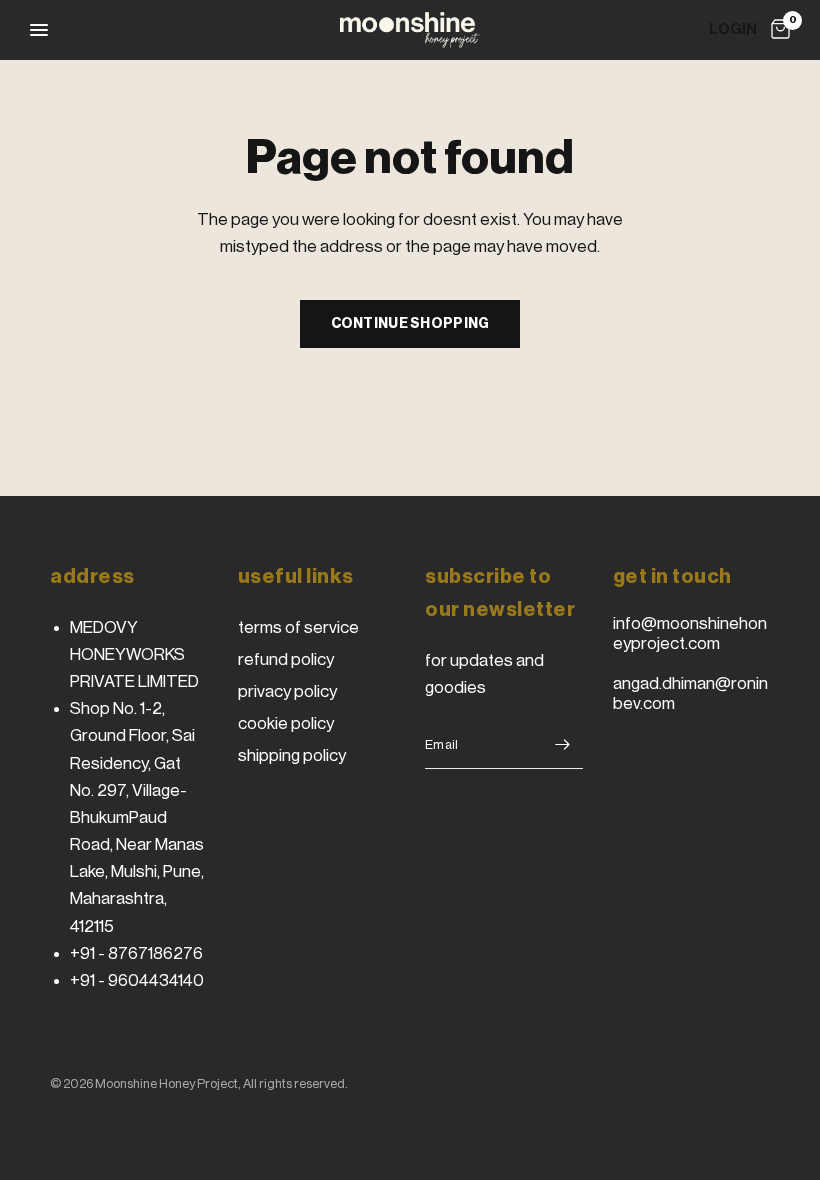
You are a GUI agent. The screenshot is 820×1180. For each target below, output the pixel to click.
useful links (296, 577)
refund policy (286, 659)
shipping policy (292, 755)
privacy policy (287, 691)
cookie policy (286, 723)
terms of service (298, 627)
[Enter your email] (563, 745)
